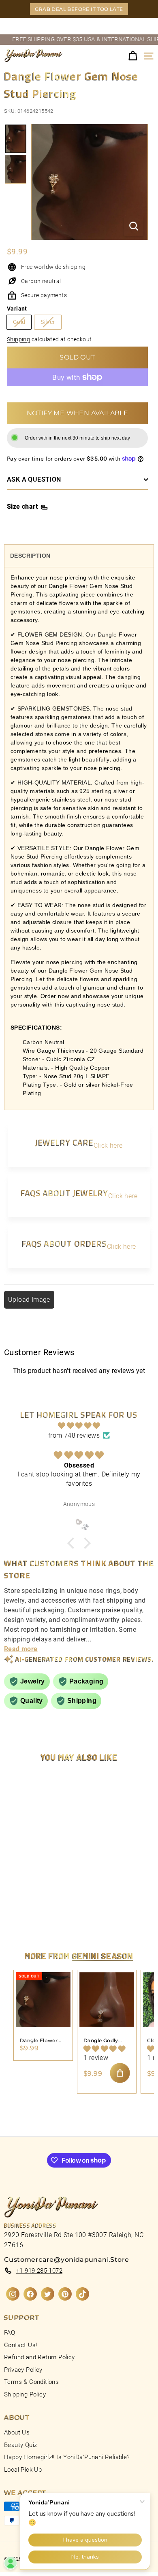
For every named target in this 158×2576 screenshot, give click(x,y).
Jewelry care (64, 1142)
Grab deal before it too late (79, 9)
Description (30, 556)
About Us (17, 2432)
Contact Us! (20, 2345)
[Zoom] (134, 226)
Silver (48, 322)
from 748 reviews (74, 1435)
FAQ (10, 2333)
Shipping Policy (25, 2394)
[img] (79, 1426)
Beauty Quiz (20, 2445)
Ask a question (34, 479)
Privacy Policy (23, 2370)
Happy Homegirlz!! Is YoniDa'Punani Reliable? (67, 2457)
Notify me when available (78, 413)
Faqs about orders (64, 1243)
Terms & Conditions (31, 2382)
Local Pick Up (23, 2470)
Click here (108, 1145)
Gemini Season (103, 1956)
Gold (19, 322)
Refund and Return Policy (39, 2357)
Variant (17, 309)
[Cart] (133, 56)
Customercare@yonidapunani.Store (66, 2260)
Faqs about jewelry (64, 1193)
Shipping (18, 339)
